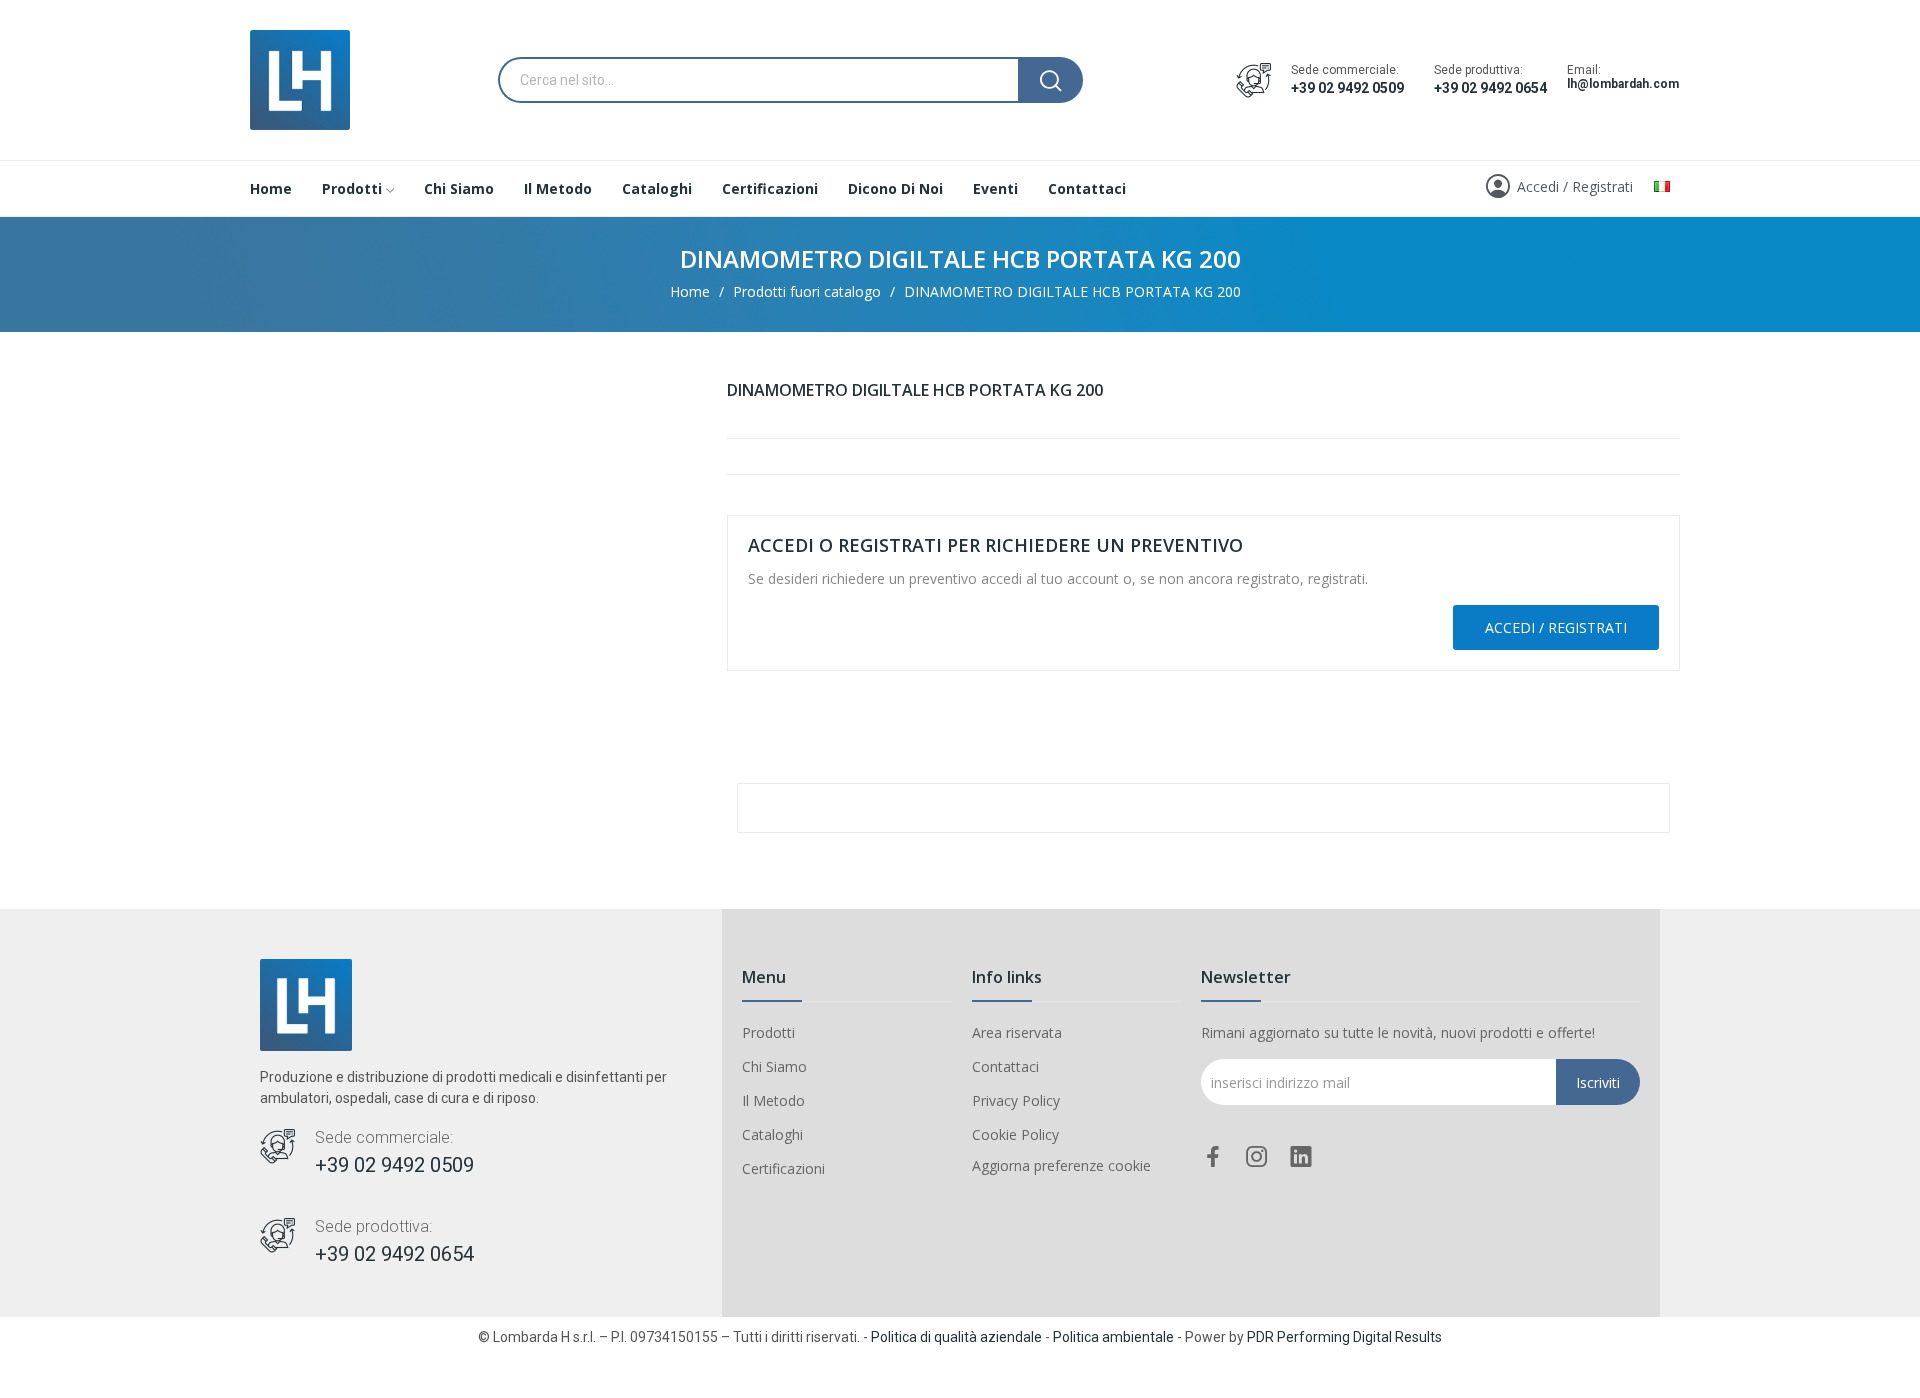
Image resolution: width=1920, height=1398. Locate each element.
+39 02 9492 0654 (1490, 88)
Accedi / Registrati (1556, 627)
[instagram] (1257, 1157)
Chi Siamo (774, 1066)
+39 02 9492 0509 (1347, 88)
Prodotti (768, 1032)
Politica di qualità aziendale (956, 1337)
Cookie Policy (1015, 1134)
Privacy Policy (1016, 1100)
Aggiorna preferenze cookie (1061, 1165)
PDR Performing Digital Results (1344, 1337)
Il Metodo (773, 1100)
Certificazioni (783, 1168)
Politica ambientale (1113, 1337)
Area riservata (1017, 1032)
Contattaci (1005, 1066)
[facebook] (1213, 1157)
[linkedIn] (1301, 1157)
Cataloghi (772, 1134)
